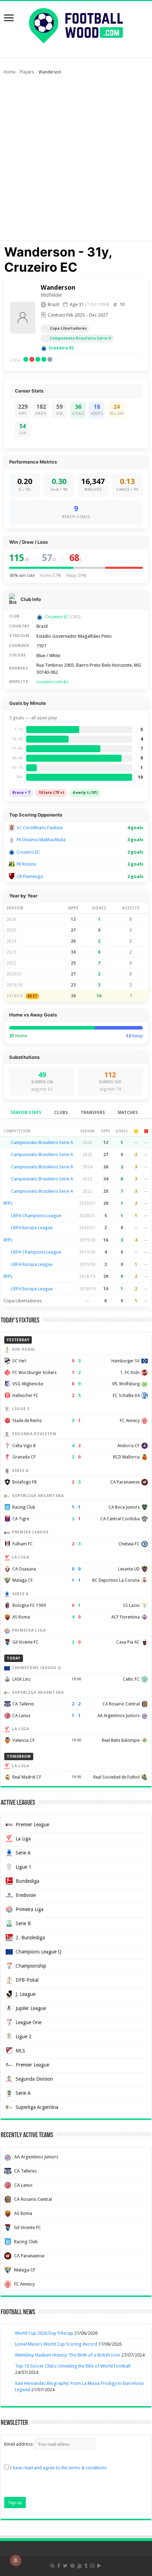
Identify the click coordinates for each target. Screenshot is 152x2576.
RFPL (8, 1203)
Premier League (32, 1825)
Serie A (23, 1853)
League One (28, 2022)
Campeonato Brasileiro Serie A (42, 1142)
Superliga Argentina (37, 2107)
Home (9, 72)
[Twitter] (65, 2566)
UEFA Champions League (36, 1216)
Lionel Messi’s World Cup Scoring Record (56, 2344)
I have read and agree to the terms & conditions (58, 2468)
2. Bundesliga (30, 1938)
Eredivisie (26, 1895)
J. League (25, 1994)
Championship (31, 1966)
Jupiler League (31, 2008)
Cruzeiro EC (62, 348)
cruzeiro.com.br (52, 682)
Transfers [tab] (93, 1113)
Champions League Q (39, 1952)
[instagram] (92, 2566)
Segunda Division (34, 2079)
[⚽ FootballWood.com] (76, 24)
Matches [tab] (128, 1113)
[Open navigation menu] (9, 19)
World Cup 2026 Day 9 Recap (44, 2333)
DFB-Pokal (27, 1980)
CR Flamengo (30, 876)
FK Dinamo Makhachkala (41, 840)
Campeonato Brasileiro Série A (80, 338)
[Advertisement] (76, 161)
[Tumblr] (86, 2566)
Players (27, 72)
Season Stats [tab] (26, 1113)
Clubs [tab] (61, 1113)
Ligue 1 (24, 1867)
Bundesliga (27, 1881)
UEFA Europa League (32, 1228)
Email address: (19, 2444)
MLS (20, 2051)
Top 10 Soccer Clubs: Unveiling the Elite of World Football (73, 2366)
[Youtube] (80, 2566)
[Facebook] (59, 2566)
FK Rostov (26, 864)
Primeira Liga (30, 1909)
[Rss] (52, 2566)
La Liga (23, 1839)
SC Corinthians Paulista (40, 828)
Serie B (23, 1923)
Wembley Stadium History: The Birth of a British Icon (68, 2355)
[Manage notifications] (16, 2560)
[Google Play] (99, 2566)
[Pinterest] (72, 2566)
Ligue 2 (24, 2036)
